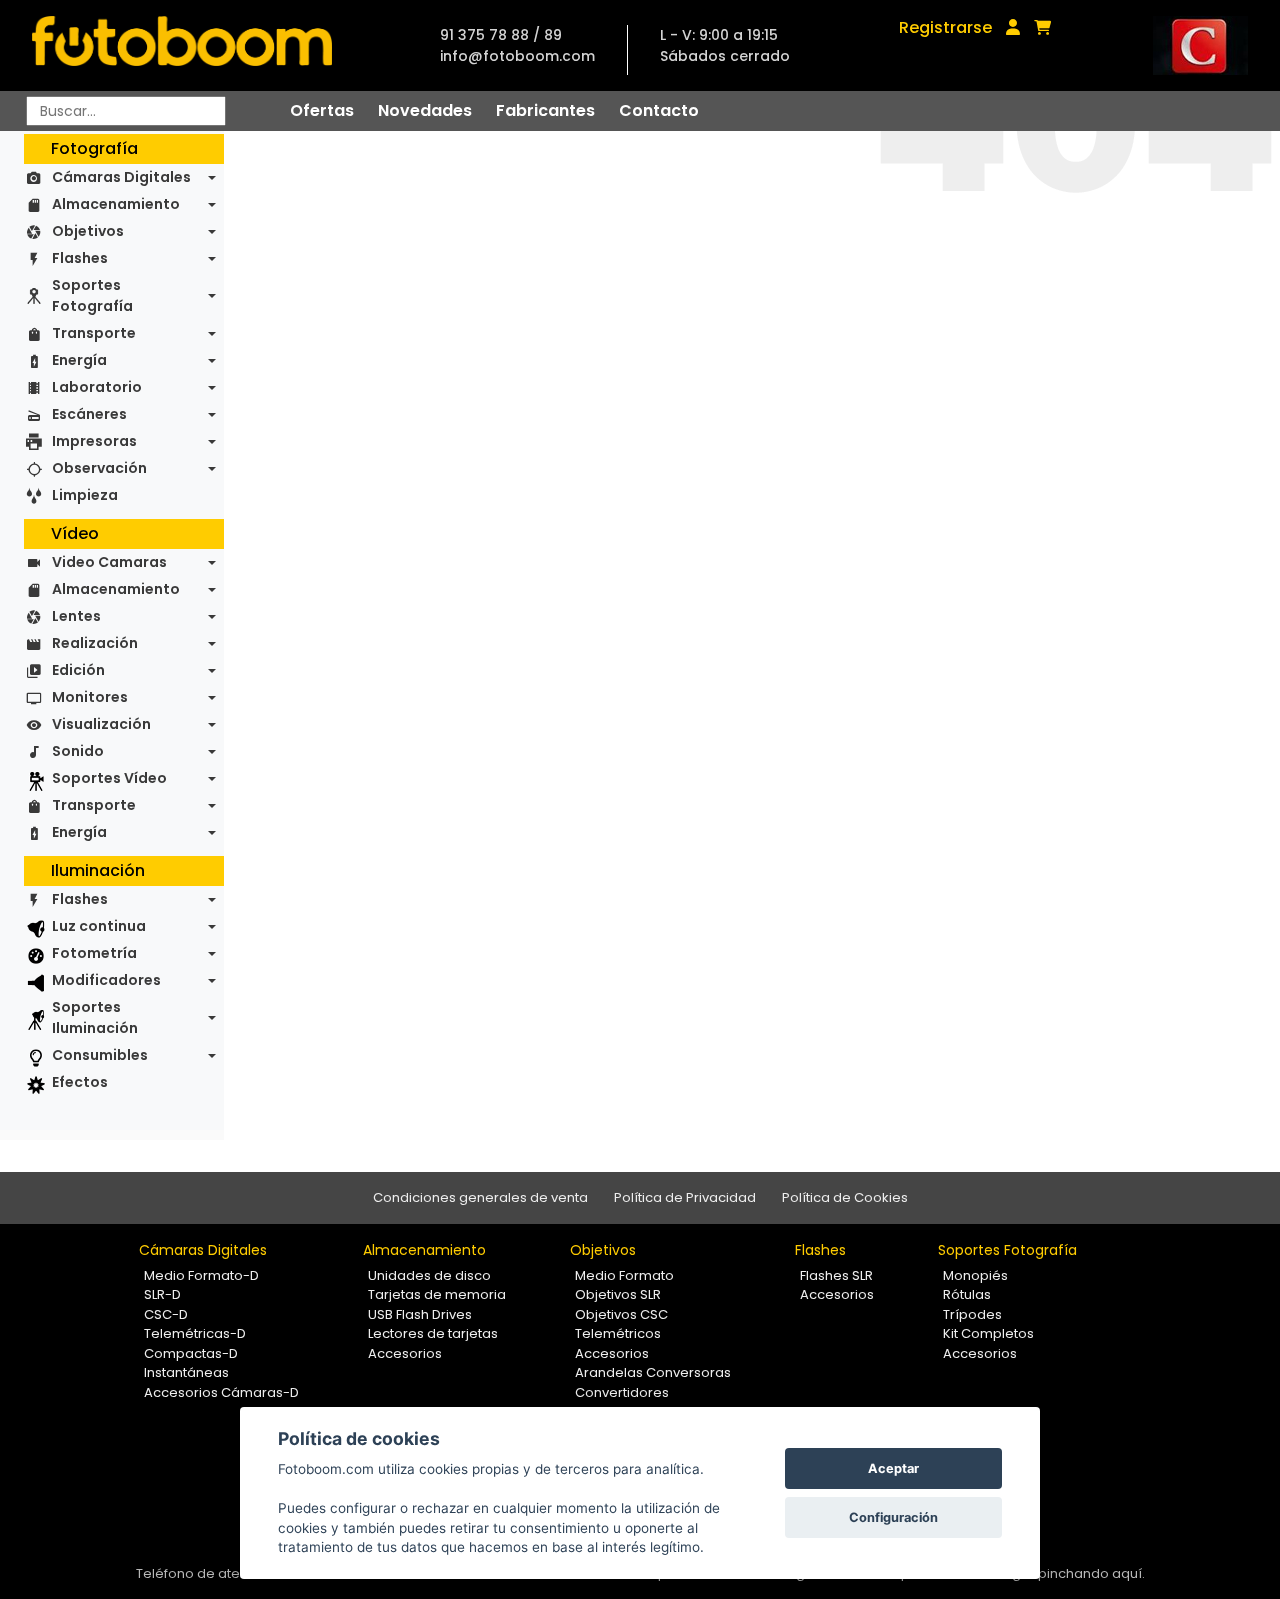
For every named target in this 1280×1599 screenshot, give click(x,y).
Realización (95, 643)
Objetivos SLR (618, 1294)
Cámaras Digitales (121, 177)
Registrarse (945, 27)
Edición (78, 670)
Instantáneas (186, 1372)
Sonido (78, 751)
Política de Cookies (845, 1197)
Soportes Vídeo (109, 778)
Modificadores (106, 980)
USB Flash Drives (420, 1314)
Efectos (80, 1082)
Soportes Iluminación (95, 1017)
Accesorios (405, 1353)
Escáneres (89, 414)
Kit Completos (988, 1333)
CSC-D (166, 1314)
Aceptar (893, 1468)
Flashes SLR (836, 1275)
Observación (99, 468)
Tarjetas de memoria (437, 1294)
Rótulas (967, 1294)
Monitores (90, 697)
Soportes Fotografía (92, 295)
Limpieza (85, 495)
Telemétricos (618, 1333)
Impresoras (94, 441)
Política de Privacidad (685, 1197)
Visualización (101, 724)
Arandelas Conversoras (653, 1372)
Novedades (425, 110)
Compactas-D (191, 1353)
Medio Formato (624, 1275)
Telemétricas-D (195, 1333)
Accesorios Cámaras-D (221, 1392)
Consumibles (100, 1055)
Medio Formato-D (201, 1275)
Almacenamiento (116, 204)
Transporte (94, 333)
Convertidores (622, 1392)
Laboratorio (97, 387)
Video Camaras (109, 562)
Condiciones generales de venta (480, 1197)
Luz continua (99, 926)
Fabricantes (545, 110)
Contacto (659, 110)
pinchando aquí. (1091, 1573)
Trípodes (972, 1314)
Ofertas (322, 110)
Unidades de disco (429, 1275)
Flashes (80, 258)
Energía (79, 360)
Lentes (76, 616)
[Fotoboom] (182, 45)
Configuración (893, 1517)
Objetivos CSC (621, 1314)
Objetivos (88, 231)
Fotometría (94, 953)
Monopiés (975, 1275)
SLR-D (162, 1294)
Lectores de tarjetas (433, 1333)
